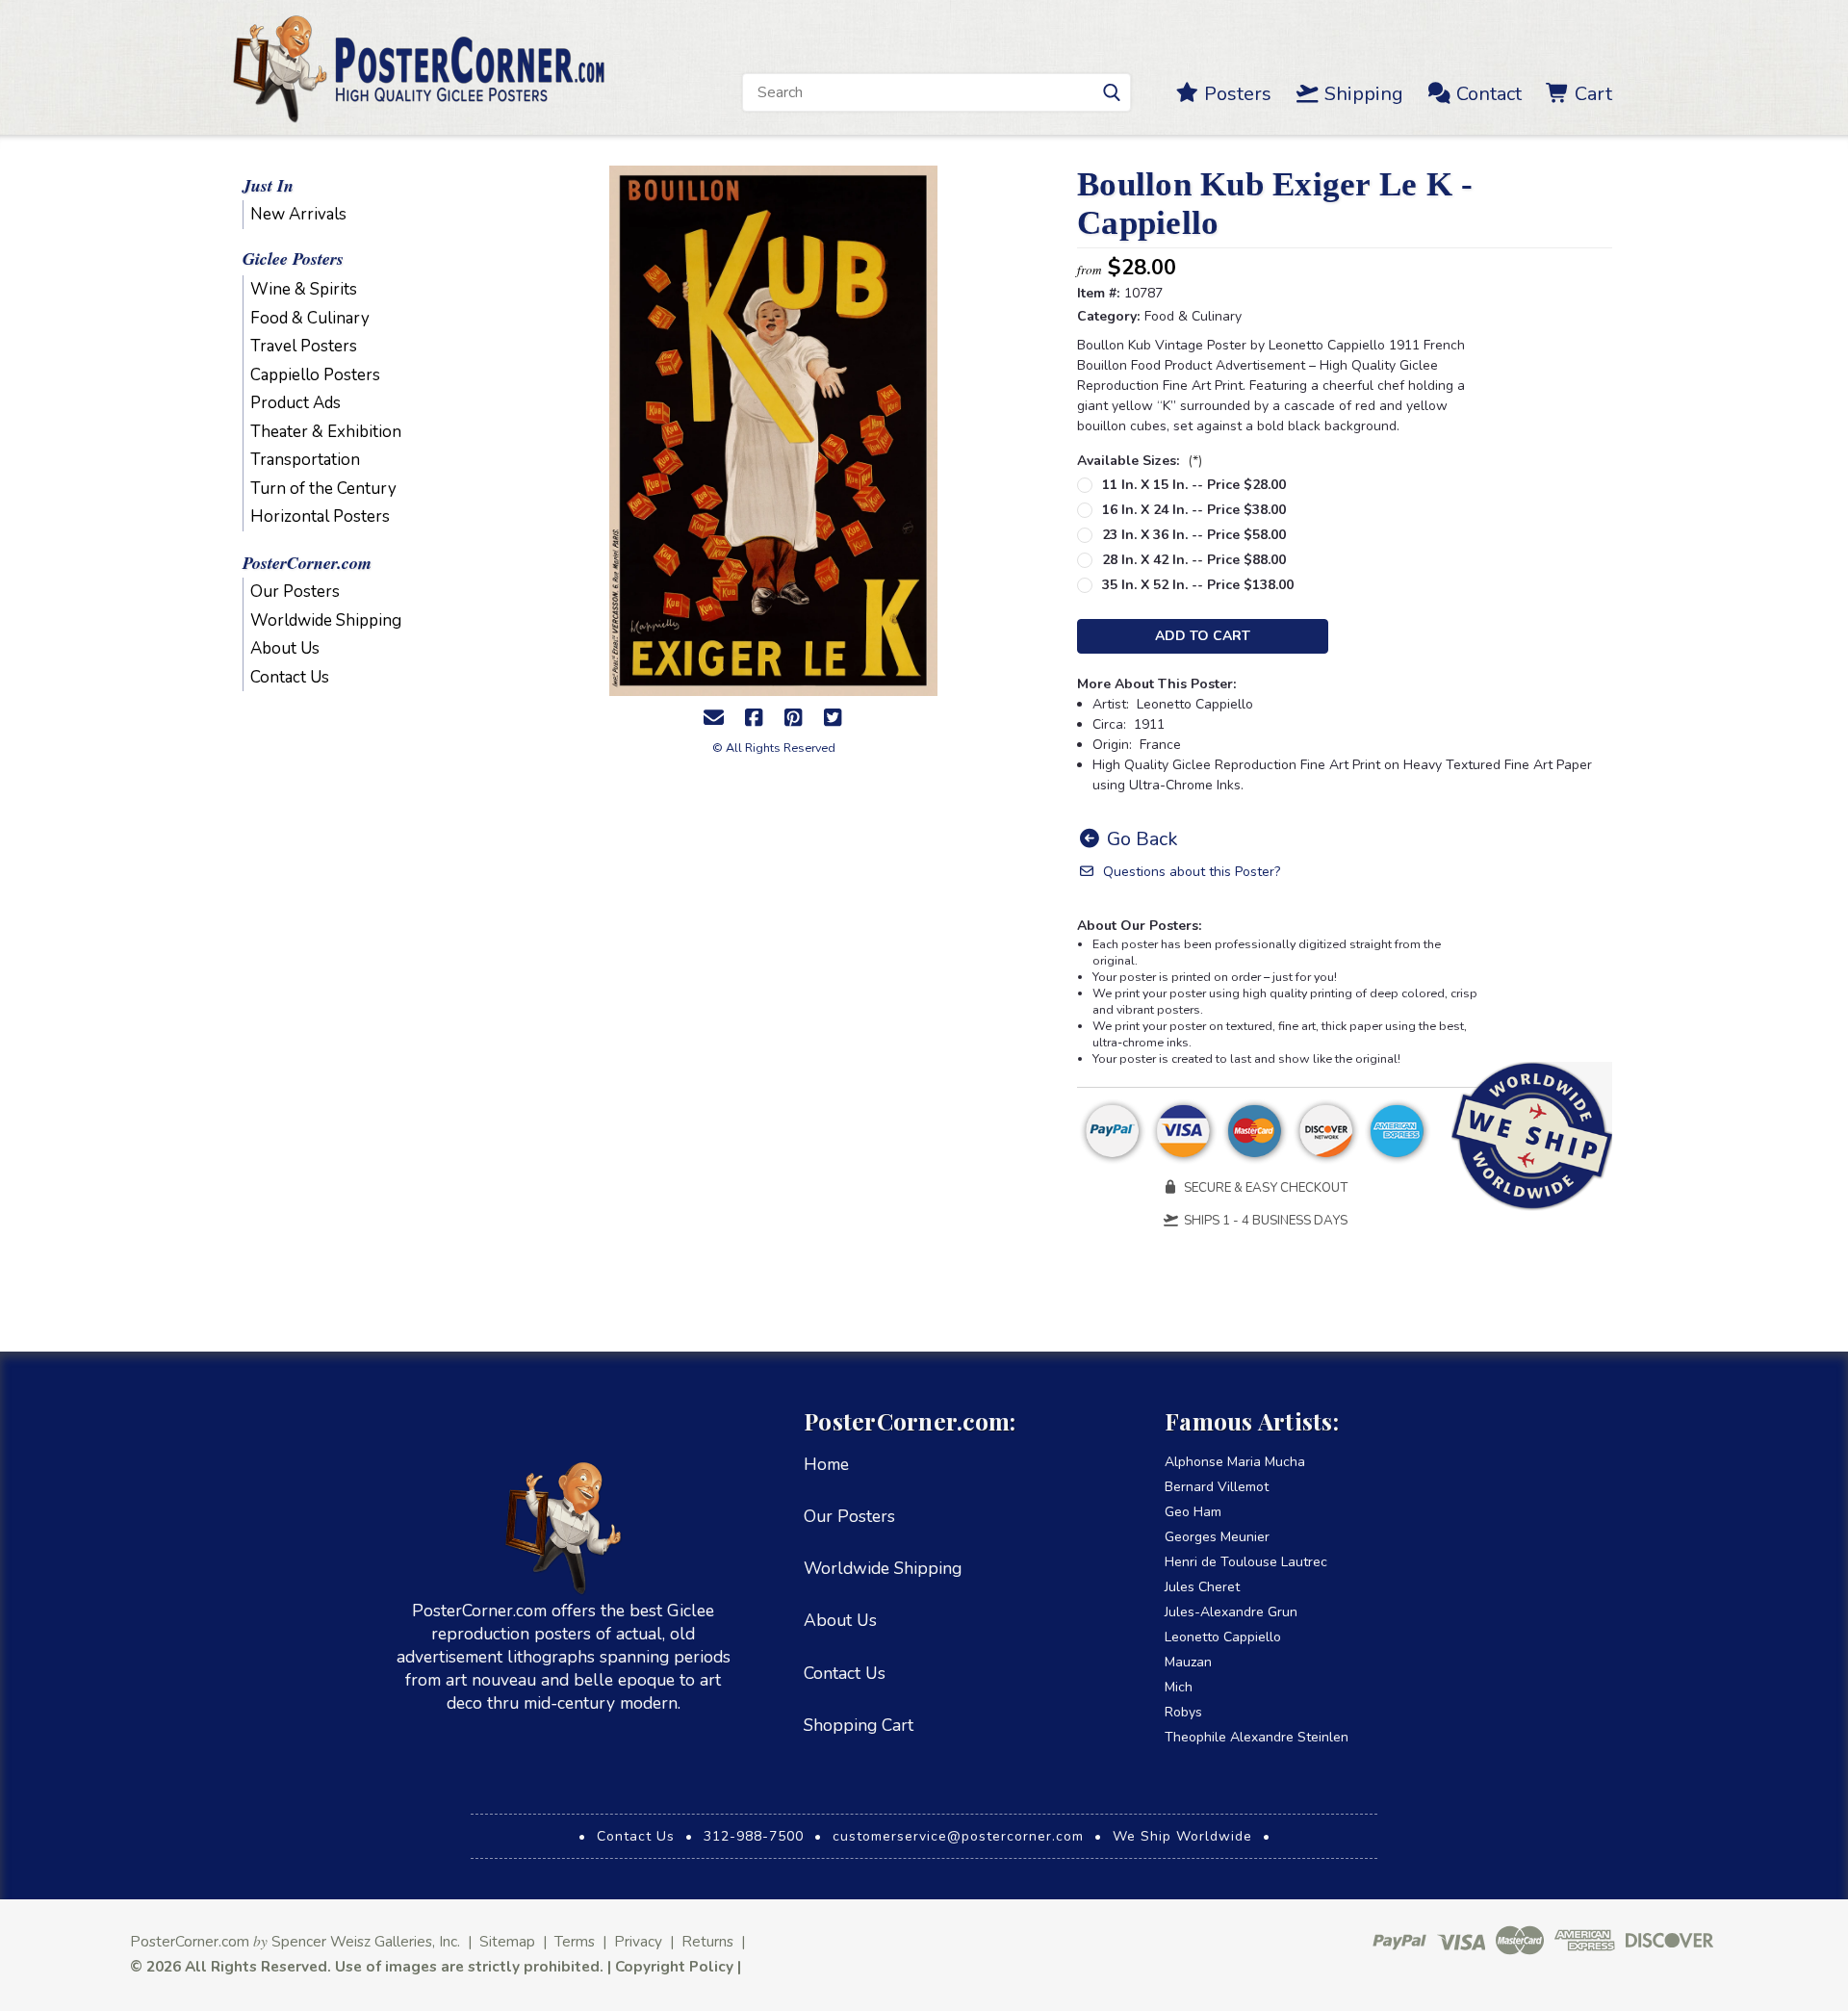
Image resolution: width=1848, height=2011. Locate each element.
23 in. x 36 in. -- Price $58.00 (1194, 535)
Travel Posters (304, 346)
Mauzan (1188, 1662)
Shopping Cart (859, 1725)
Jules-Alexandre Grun (1231, 1612)
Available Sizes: (1140, 461)
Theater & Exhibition (326, 432)
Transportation (305, 460)
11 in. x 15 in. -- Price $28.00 (1194, 485)
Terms (575, 1941)
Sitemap (507, 1941)
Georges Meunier (1217, 1537)
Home (826, 1464)
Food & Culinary (310, 318)
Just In (268, 185)
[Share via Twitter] (833, 718)
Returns (707, 1941)
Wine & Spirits (304, 289)
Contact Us (290, 677)
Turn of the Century (323, 489)
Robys (1183, 1712)
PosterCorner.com (307, 563)
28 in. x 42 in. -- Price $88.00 (1194, 560)
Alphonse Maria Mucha (1235, 1462)
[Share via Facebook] (754, 718)
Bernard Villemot (1217, 1487)
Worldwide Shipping (326, 620)
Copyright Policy (674, 1966)
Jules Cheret (1202, 1587)
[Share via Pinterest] (793, 718)
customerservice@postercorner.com (958, 1836)
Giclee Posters (293, 258)
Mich (1179, 1687)
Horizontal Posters (320, 516)
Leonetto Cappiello (1223, 1637)
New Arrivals (298, 214)
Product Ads (295, 403)
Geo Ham (1193, 1512)
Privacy (638, 1941)
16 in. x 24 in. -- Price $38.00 (1194, 510)
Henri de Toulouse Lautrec (1246, 1562)
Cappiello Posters (315, 375)
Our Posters (295, 592)
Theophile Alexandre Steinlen (1257, 1737)
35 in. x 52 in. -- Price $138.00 (1198, 585)
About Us (285, 648)
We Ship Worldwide (1182, 1836)
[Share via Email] (714, 718)
